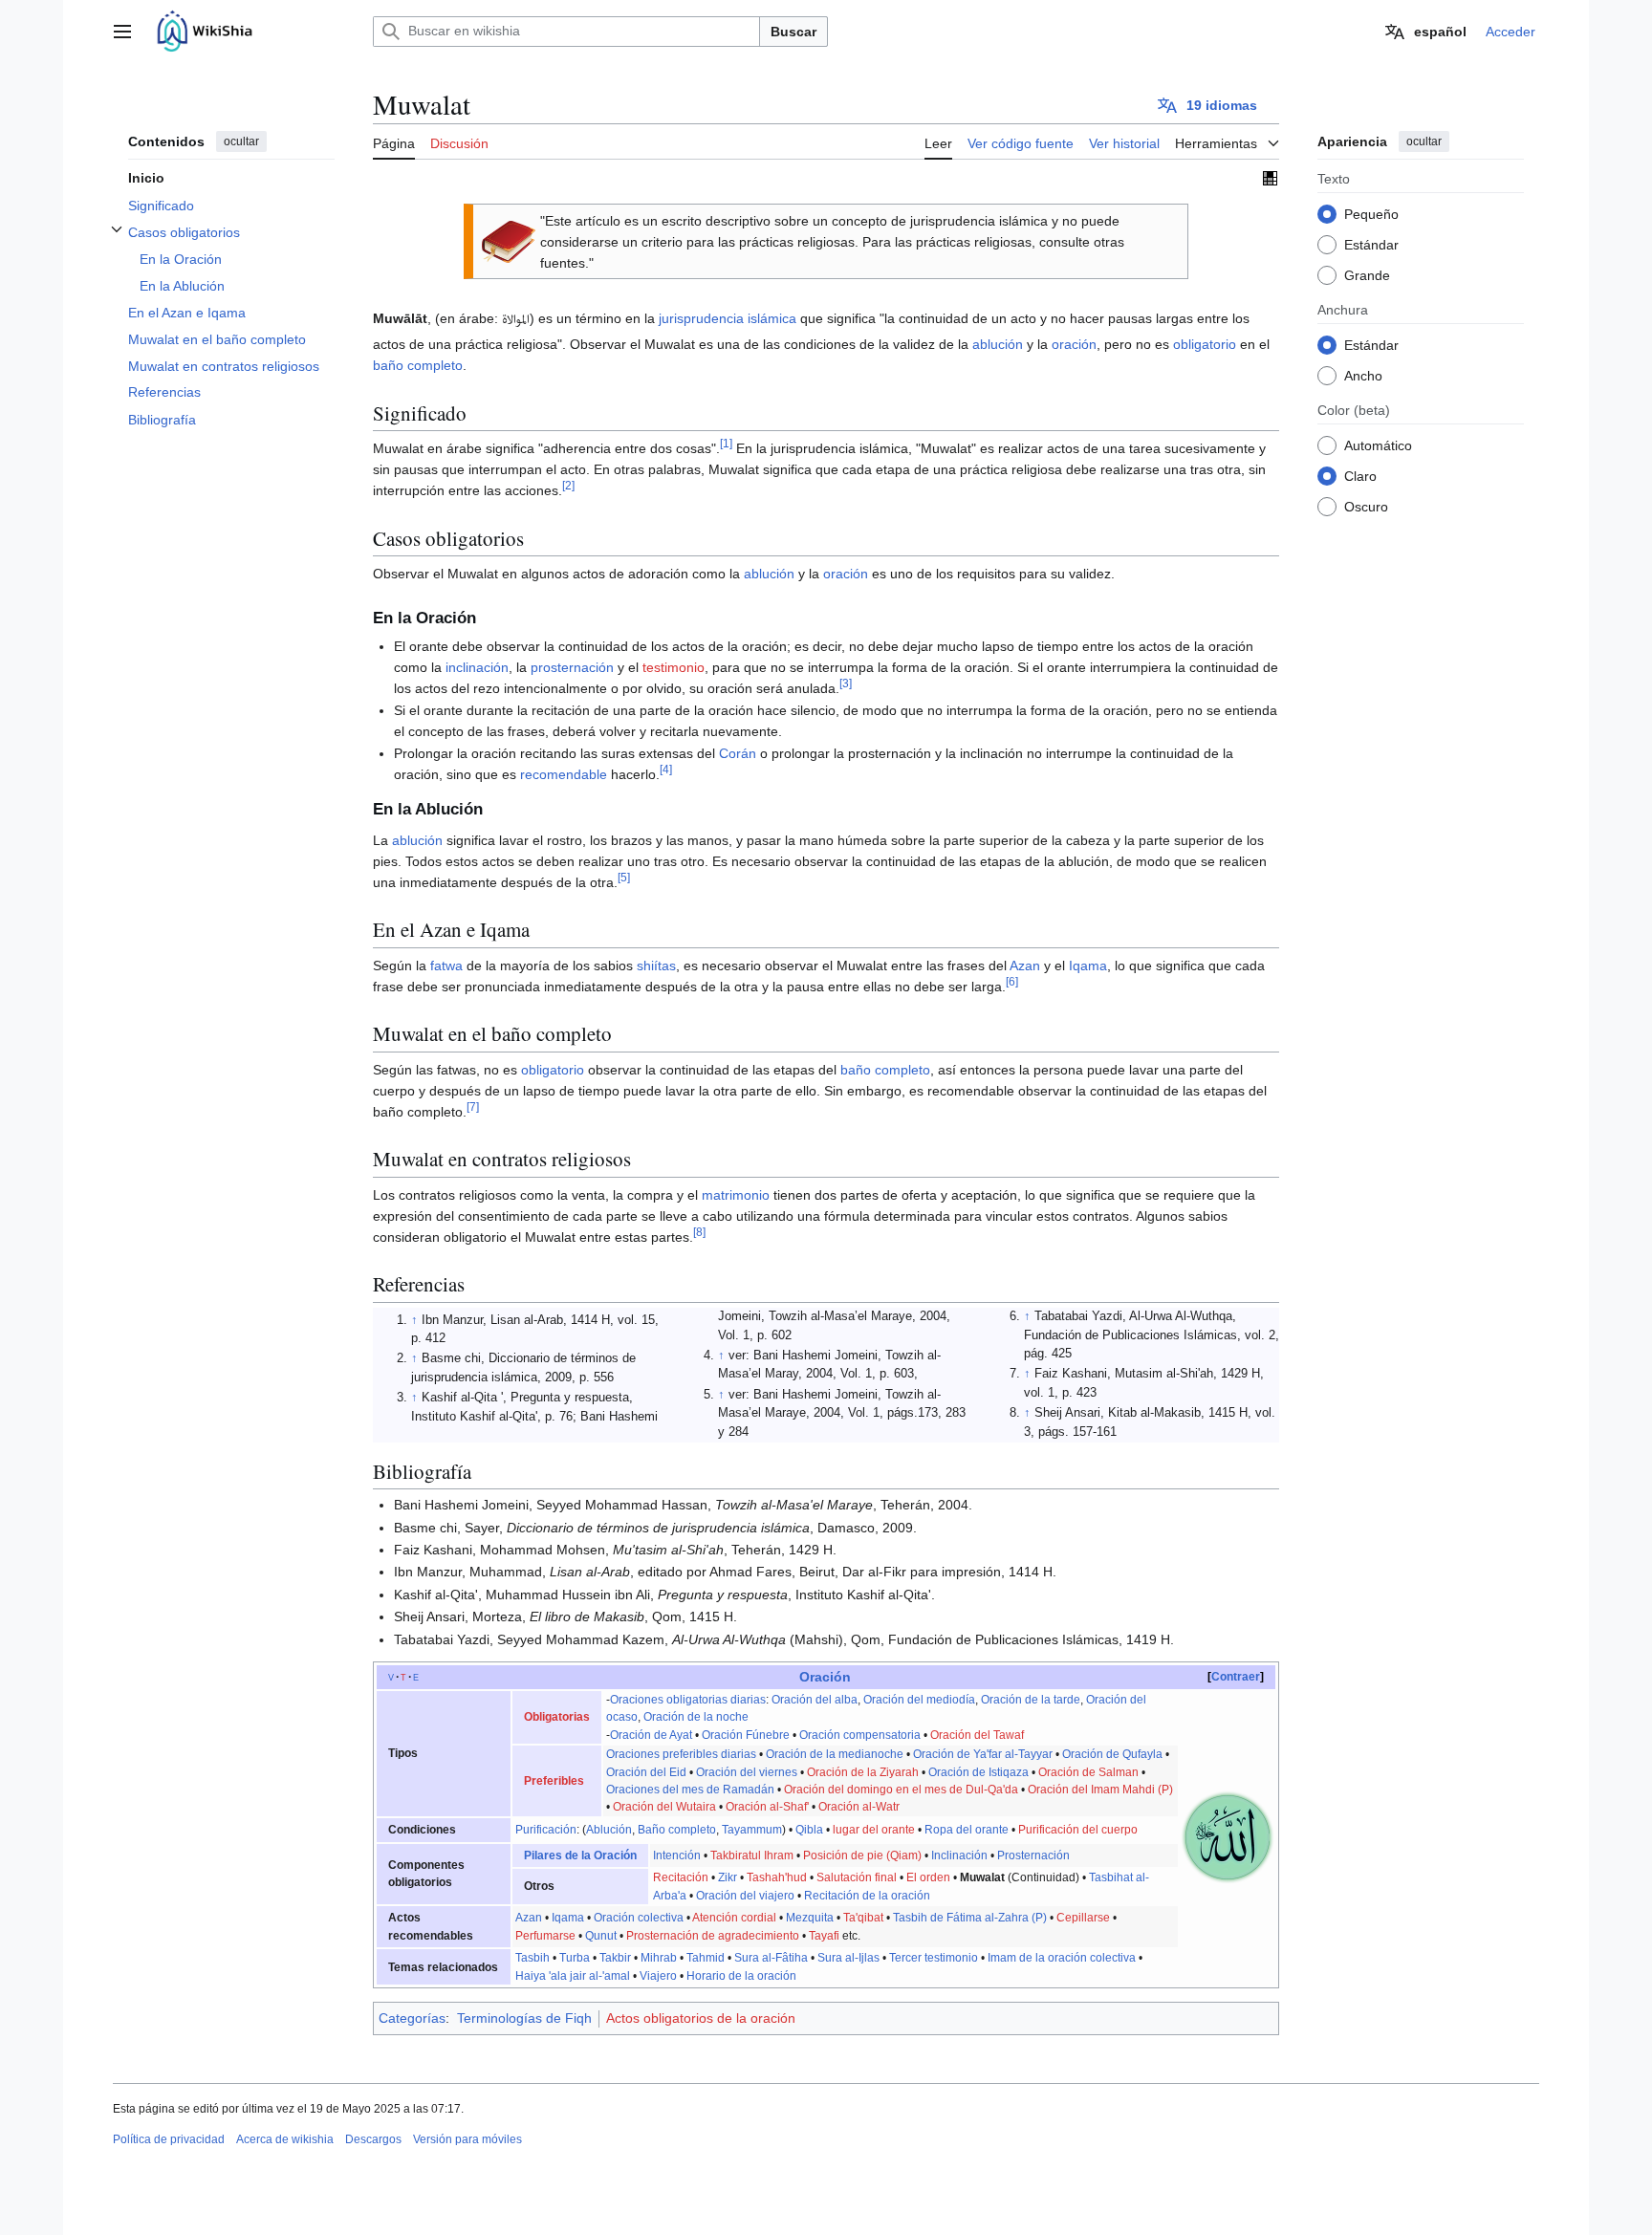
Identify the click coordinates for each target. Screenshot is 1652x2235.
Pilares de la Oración (580, 1855)
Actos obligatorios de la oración (701, 2018)
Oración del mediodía (919, 1700)
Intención (677, 1855)
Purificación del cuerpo (1078, 1830)
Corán (738, 753)
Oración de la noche (696, 1717)
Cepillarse (1083, 1918)
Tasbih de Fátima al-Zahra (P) (970, 1918)
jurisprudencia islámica (728, 318)
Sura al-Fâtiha (771, 1958)
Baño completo (677, 1830)
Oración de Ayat (651, 1735)
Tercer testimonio (934, 1958)
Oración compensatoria (860, 1735)
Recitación (681, 1877)
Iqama (1088, 966)
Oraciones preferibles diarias (681, 1754)
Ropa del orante (967, 1830)
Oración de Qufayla (1112, 1754)
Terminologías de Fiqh (524, 2018)
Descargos (373, 2139)
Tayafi (824, 1936)
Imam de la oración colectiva (1062, 1958)
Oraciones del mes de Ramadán (690, 1790)
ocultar (241, 141)
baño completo (418, 365)
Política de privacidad (169, 2139)
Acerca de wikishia (285, 2139)
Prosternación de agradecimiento (713, 1936)
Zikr (728, 1877)
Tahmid (706, 1958)
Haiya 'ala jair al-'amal (573, 1976)
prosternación (572, 667)
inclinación (477, 667)
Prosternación (1033, 1855)
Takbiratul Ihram (752, 1855)
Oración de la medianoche (835, 1754)
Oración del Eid (646, 1772)
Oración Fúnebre (746, 1735)
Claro (1360, 475)
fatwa (446, 966)
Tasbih (533, 1958)
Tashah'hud (777, 1877)
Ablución (609, 1830)
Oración (825, 1677)
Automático (1378, 445)
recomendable (564, 774)
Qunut (601, 1936)
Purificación (546, 1830)
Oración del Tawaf (977, 1735)
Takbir (615, 1958)
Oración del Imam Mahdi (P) (1100, 1790)
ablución (998, 344)
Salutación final (857, 1877)
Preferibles (554, 1781)
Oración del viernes (747, 1772)
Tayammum (752, 1830)
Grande (1367, 274)
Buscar (793, 32)
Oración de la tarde (1031, 1700)
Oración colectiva (639, 1918)
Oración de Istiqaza (978, 1772)
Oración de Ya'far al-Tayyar (983, 1754)
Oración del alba (815, 1700)
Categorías (412, 2018)
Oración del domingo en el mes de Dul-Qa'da (901, 1790)
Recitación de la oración (867, 1896)
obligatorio (1205, 344)
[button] (122, 32)
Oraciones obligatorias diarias (688, 1700)
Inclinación (959, 1855)
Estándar (1371, 244)
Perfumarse (545, 1936)
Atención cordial (734, 1918)
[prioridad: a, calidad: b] (1270, 178)
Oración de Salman (1088, 1772)
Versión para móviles (467, 2139)
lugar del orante (874, 1830)
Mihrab (659, 1958)
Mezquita (810, 1918)
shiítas (656, 966)
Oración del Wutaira (664, 1807)
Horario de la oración (741, 1976)
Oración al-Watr (859, 1807)
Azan (1025, 966)
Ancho (1363, 375)
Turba (575, 1958)
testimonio (674, 667)
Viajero (658, 1976)
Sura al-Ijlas (848, 1958)
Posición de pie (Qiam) (862, 1855)
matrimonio (736, 1195)
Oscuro (1366, 506)
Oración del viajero (745, 1896)
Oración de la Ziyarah (863, 1772)
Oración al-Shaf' (767, 1807)
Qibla (809, 1830)
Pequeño (1371, 213)
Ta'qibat (863, 1918)
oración (1074, 344)
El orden (928, 1877)
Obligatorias (557, 1717)
